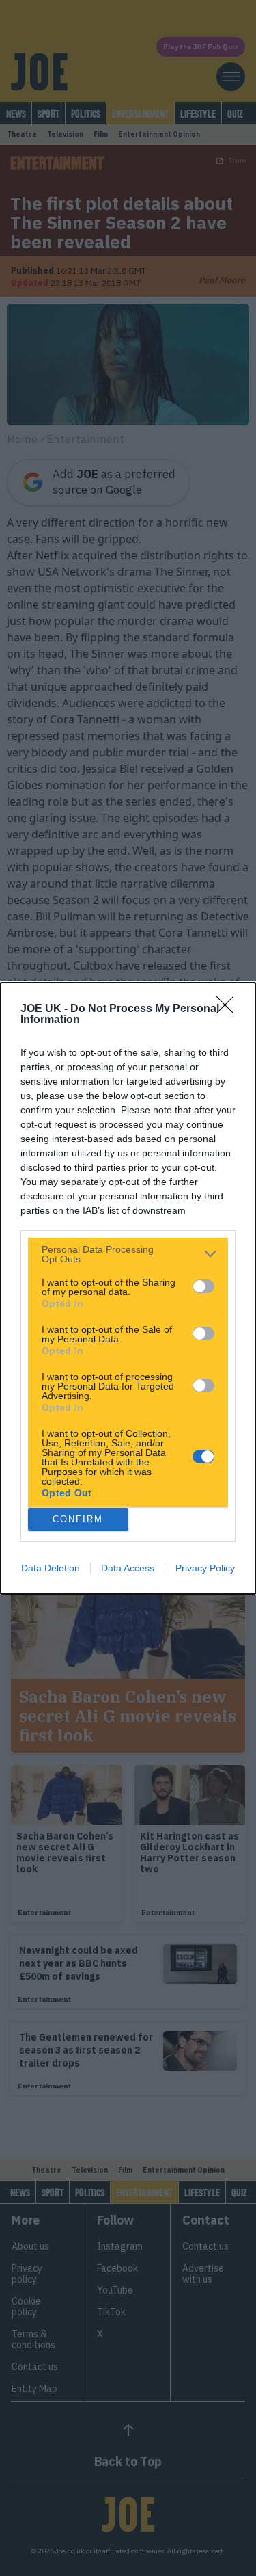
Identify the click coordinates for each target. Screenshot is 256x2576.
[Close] (229, 1009)
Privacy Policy (205, 1568)
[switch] (203, 1286)
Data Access (128, 1568)
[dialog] (128, 1288)
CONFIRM (78, 1519)
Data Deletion (51, 1568)
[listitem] (128, 1254)
